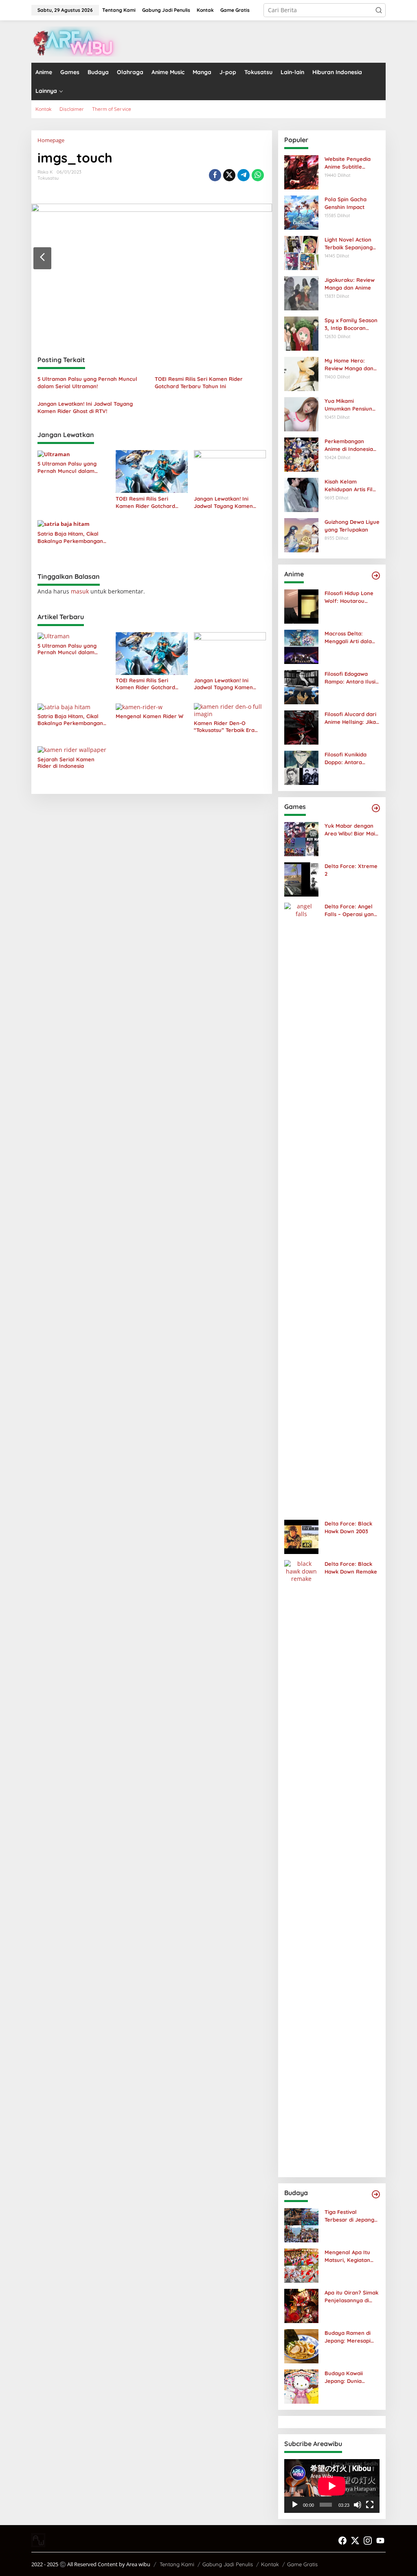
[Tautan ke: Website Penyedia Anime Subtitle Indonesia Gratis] (301, 172)
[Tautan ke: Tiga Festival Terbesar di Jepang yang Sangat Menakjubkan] (301, 2225)
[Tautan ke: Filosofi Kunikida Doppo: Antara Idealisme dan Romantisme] (301, 767)
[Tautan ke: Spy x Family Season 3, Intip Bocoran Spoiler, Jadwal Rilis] (301, 333)
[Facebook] (342, 2541)
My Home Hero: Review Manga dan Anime (349, 364)
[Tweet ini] (229, 175)
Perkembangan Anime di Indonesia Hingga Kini (349, 445)
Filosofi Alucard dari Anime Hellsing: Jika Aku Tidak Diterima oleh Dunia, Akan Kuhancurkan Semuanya (350, 718)
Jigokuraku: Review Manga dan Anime (350, 284)
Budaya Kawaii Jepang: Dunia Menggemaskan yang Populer (345, 2377)
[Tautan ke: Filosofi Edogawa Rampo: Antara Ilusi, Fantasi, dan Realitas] (301, 687)
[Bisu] (358, 2505)
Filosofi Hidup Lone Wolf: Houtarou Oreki (349, 597)
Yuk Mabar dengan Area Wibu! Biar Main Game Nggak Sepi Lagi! (351, 830)
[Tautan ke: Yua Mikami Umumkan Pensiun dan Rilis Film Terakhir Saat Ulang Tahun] (301, 414)
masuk (80, 591)
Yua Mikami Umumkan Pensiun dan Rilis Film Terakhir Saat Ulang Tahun (350, 405)
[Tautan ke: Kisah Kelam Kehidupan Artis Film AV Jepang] (301, 494)
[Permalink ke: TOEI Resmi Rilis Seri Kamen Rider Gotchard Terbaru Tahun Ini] (152, 471)
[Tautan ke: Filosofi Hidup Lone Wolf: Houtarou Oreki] (301, 606)
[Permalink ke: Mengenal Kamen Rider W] (139, 707)
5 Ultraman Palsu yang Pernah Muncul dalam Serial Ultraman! (87, 382)
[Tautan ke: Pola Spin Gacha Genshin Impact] (301, 212)
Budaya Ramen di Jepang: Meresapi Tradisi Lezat (348, 2337)
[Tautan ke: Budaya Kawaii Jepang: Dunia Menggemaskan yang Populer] (301, 2386)
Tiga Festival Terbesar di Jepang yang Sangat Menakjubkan (349, 2216)
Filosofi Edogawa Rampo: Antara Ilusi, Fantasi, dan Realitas (351, 678)
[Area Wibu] (77, 41)
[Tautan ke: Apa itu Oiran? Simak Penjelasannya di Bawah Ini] (301, 2305)
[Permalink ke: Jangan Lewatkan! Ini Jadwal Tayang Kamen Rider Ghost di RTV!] (230, 471)
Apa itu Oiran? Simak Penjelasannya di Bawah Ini (351, 2296)
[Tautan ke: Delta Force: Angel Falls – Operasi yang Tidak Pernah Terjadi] (301, 1208)
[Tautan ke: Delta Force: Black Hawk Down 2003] (301, 1536)
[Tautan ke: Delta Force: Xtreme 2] (301, 879)
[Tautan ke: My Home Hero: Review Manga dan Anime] (301, 373)
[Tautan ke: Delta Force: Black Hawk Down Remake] (301, 1865)
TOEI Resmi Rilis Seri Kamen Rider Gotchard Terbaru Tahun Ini (199, 382)
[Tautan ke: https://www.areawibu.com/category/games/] (376, 808)
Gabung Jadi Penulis (228, 2564)
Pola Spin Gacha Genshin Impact (346, 203)
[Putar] (295, 2505)
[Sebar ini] (215, 175)
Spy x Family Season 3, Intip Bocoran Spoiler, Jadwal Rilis (351, 324)
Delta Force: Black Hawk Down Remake (351, 1567)
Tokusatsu (48, 178)
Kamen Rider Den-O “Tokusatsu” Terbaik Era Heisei (224, 727)
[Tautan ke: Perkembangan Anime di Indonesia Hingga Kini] (301, 454)
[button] (379, 10)
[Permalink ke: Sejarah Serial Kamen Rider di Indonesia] (72, 749)
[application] (332, 2486)
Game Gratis (302, 2564)
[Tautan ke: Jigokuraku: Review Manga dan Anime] (301, 293)
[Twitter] (355, 2541)
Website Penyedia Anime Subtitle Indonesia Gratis (348, 163)
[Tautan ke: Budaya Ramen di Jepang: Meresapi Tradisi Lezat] (301, 2346)
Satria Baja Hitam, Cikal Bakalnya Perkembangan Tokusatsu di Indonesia (70, 537)
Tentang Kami (177, 2564)
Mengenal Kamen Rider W (149, 716)
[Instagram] (368, 2541)
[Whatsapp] (258, 175)
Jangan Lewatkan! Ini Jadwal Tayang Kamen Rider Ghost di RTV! (85, 407)
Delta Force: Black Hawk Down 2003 (348, 1527)
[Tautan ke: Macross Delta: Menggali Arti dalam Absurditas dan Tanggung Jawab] (301, 646)
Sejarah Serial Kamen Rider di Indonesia (66, 763)
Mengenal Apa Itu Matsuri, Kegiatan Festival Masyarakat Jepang (350, 2256)
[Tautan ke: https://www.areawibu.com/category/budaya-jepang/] (376, 2194)
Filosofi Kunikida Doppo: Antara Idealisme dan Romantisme (346, 758)
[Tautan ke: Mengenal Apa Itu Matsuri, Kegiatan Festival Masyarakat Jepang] (301, 2265)
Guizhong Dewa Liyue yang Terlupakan (352, 525)
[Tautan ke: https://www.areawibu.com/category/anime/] (376, 576)
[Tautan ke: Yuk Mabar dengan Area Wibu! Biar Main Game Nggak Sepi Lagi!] (301, 839)
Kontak (270, 2564)
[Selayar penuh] (370, 2505)
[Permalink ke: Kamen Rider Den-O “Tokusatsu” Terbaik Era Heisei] (230, 710)
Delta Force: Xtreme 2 (351, 870)
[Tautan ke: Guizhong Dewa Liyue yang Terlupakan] (301, 535)
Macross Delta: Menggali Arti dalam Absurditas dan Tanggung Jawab (351, 637)
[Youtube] (380, 2541)
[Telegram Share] (244, 175)
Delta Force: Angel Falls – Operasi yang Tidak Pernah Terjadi (351, 910)
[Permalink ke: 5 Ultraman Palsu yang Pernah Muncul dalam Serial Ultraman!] (54, 454)
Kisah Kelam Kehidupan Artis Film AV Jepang (351, 485)
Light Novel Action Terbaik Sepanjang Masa (349, 243)
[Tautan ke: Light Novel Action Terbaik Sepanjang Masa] (301, 252)
